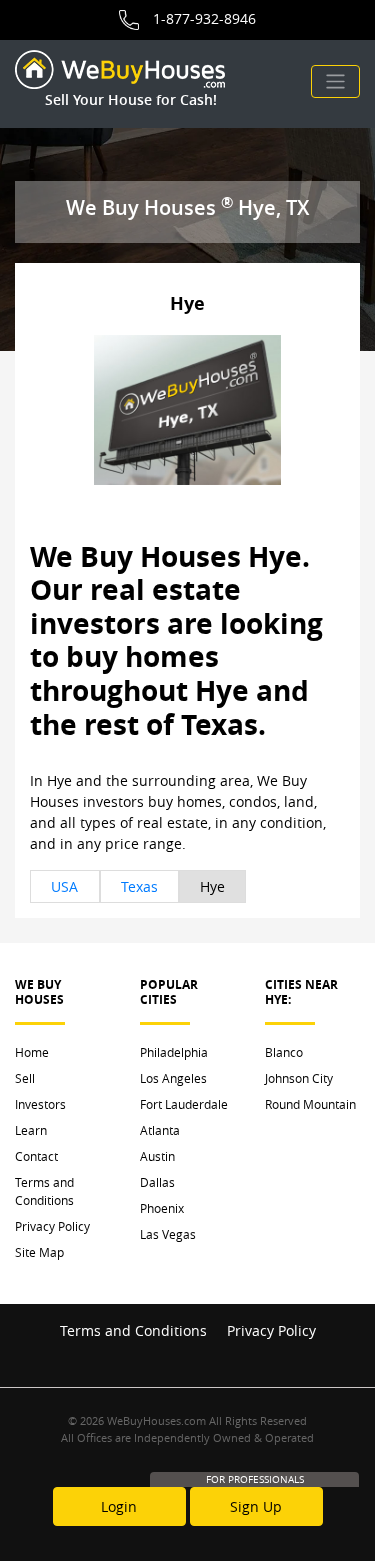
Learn (31, 1130)
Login (119, 1506)
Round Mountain (310, 1104)
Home (32, 1052)
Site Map (39, 1252)
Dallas (157, 1182)
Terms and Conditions (44, 1191)
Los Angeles (173, 1078)
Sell (25, 1078)
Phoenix (162, 1208)
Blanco (284, 1052)
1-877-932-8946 (204, 18)
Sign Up (256, 1506)
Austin (157, 1156)
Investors (40, 1104)
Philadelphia (174, 1052)
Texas (139, 886)
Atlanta (160, 1130)
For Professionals (255, 1479)
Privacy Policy (52, 1226)
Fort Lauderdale (184, 1104)
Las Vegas (168, 1234)
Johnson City (299, 1078)
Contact (36, 1156)
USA (64, 886)
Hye (212, 886)
